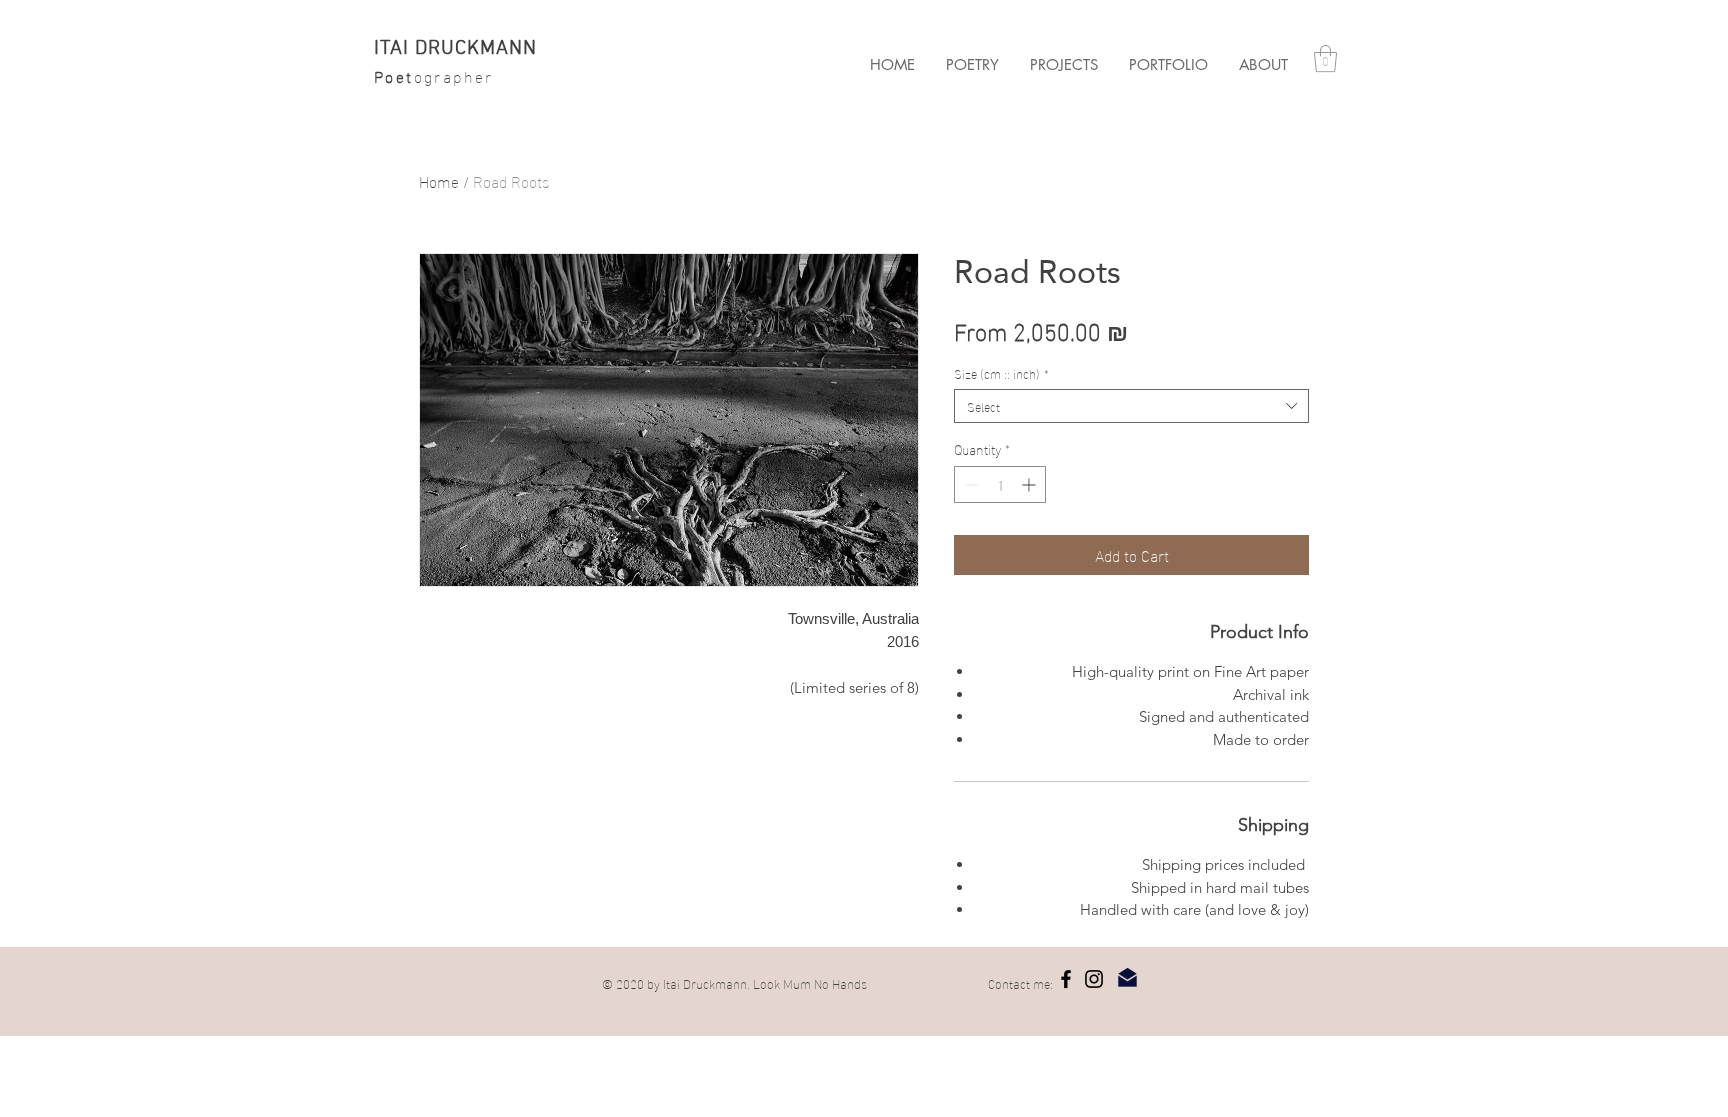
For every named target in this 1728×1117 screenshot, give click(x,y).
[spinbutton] (1000, 484)
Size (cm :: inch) (1001, 373)
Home (439, 180)
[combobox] (1131, 406)
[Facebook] (1066, 979)
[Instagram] (1094, 979)
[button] (1063, 65)
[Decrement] (969, 484)
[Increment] (1030, 484)
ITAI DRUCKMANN (455, 49)
